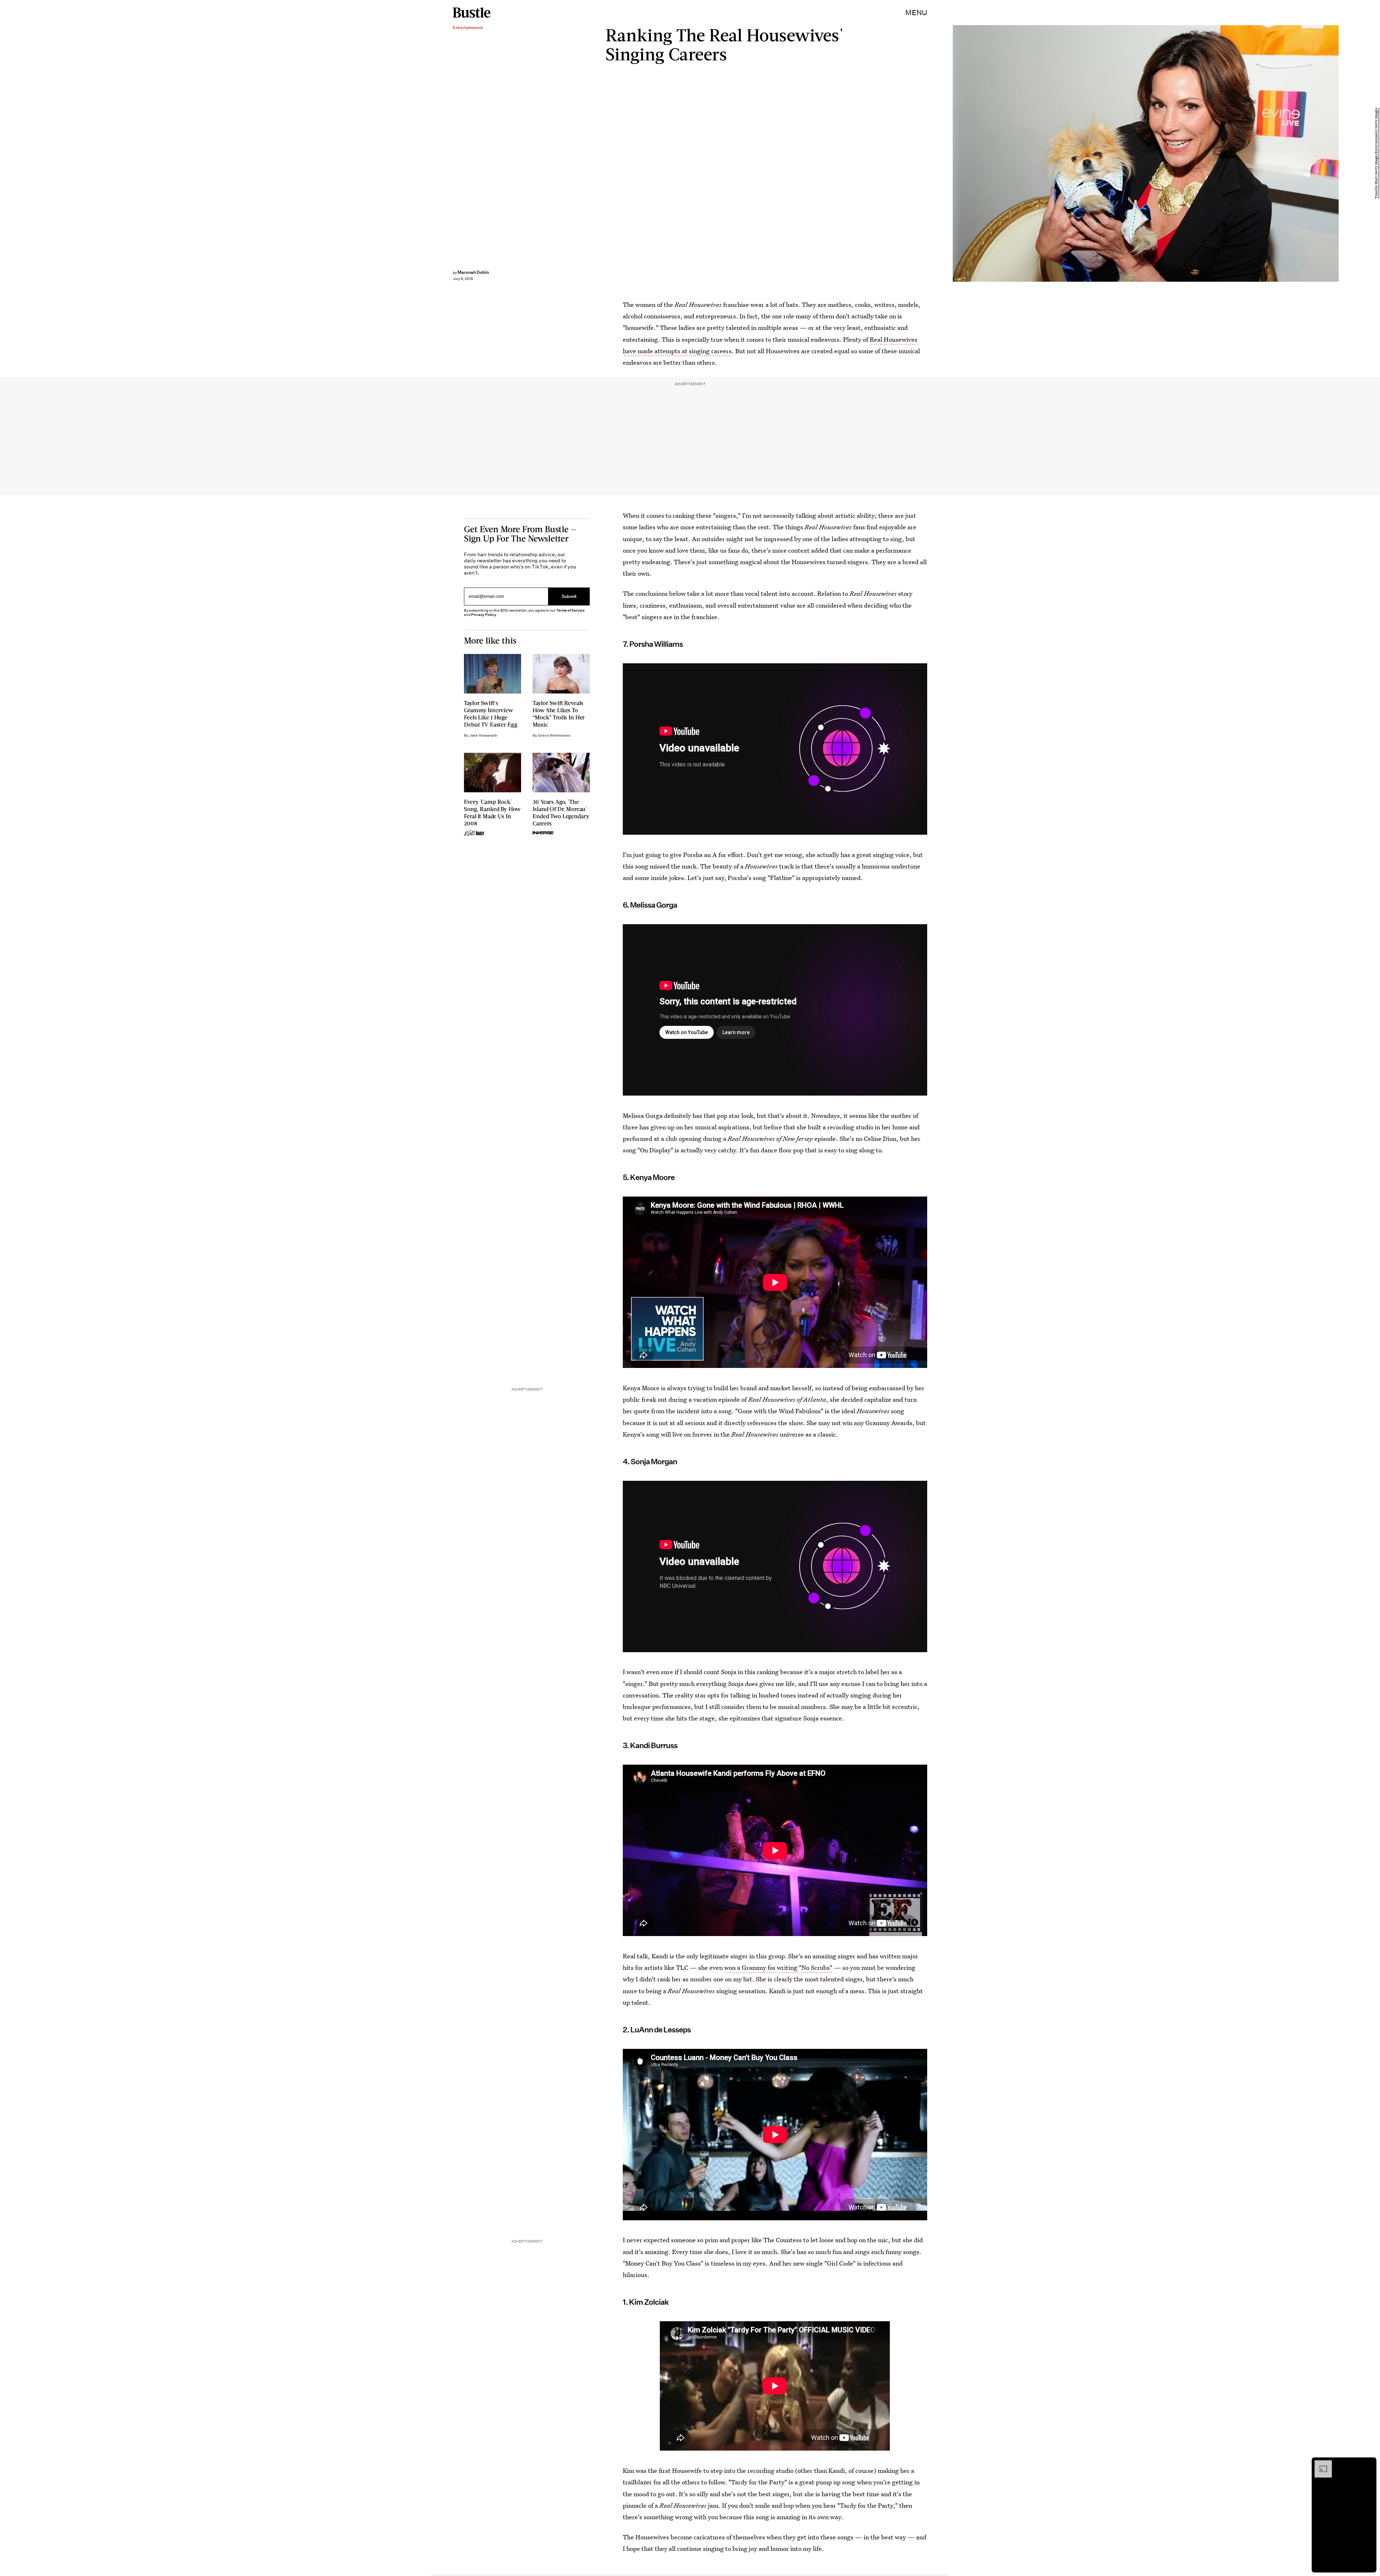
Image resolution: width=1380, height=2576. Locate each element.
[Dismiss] (1368, 2464)
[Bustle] (472, 13)
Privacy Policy (484, 615)
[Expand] (1320, 2464)
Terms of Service (571, 610)
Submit (569, 597)
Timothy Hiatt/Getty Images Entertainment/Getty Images (1376, 154)
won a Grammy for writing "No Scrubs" (778, 1967)
